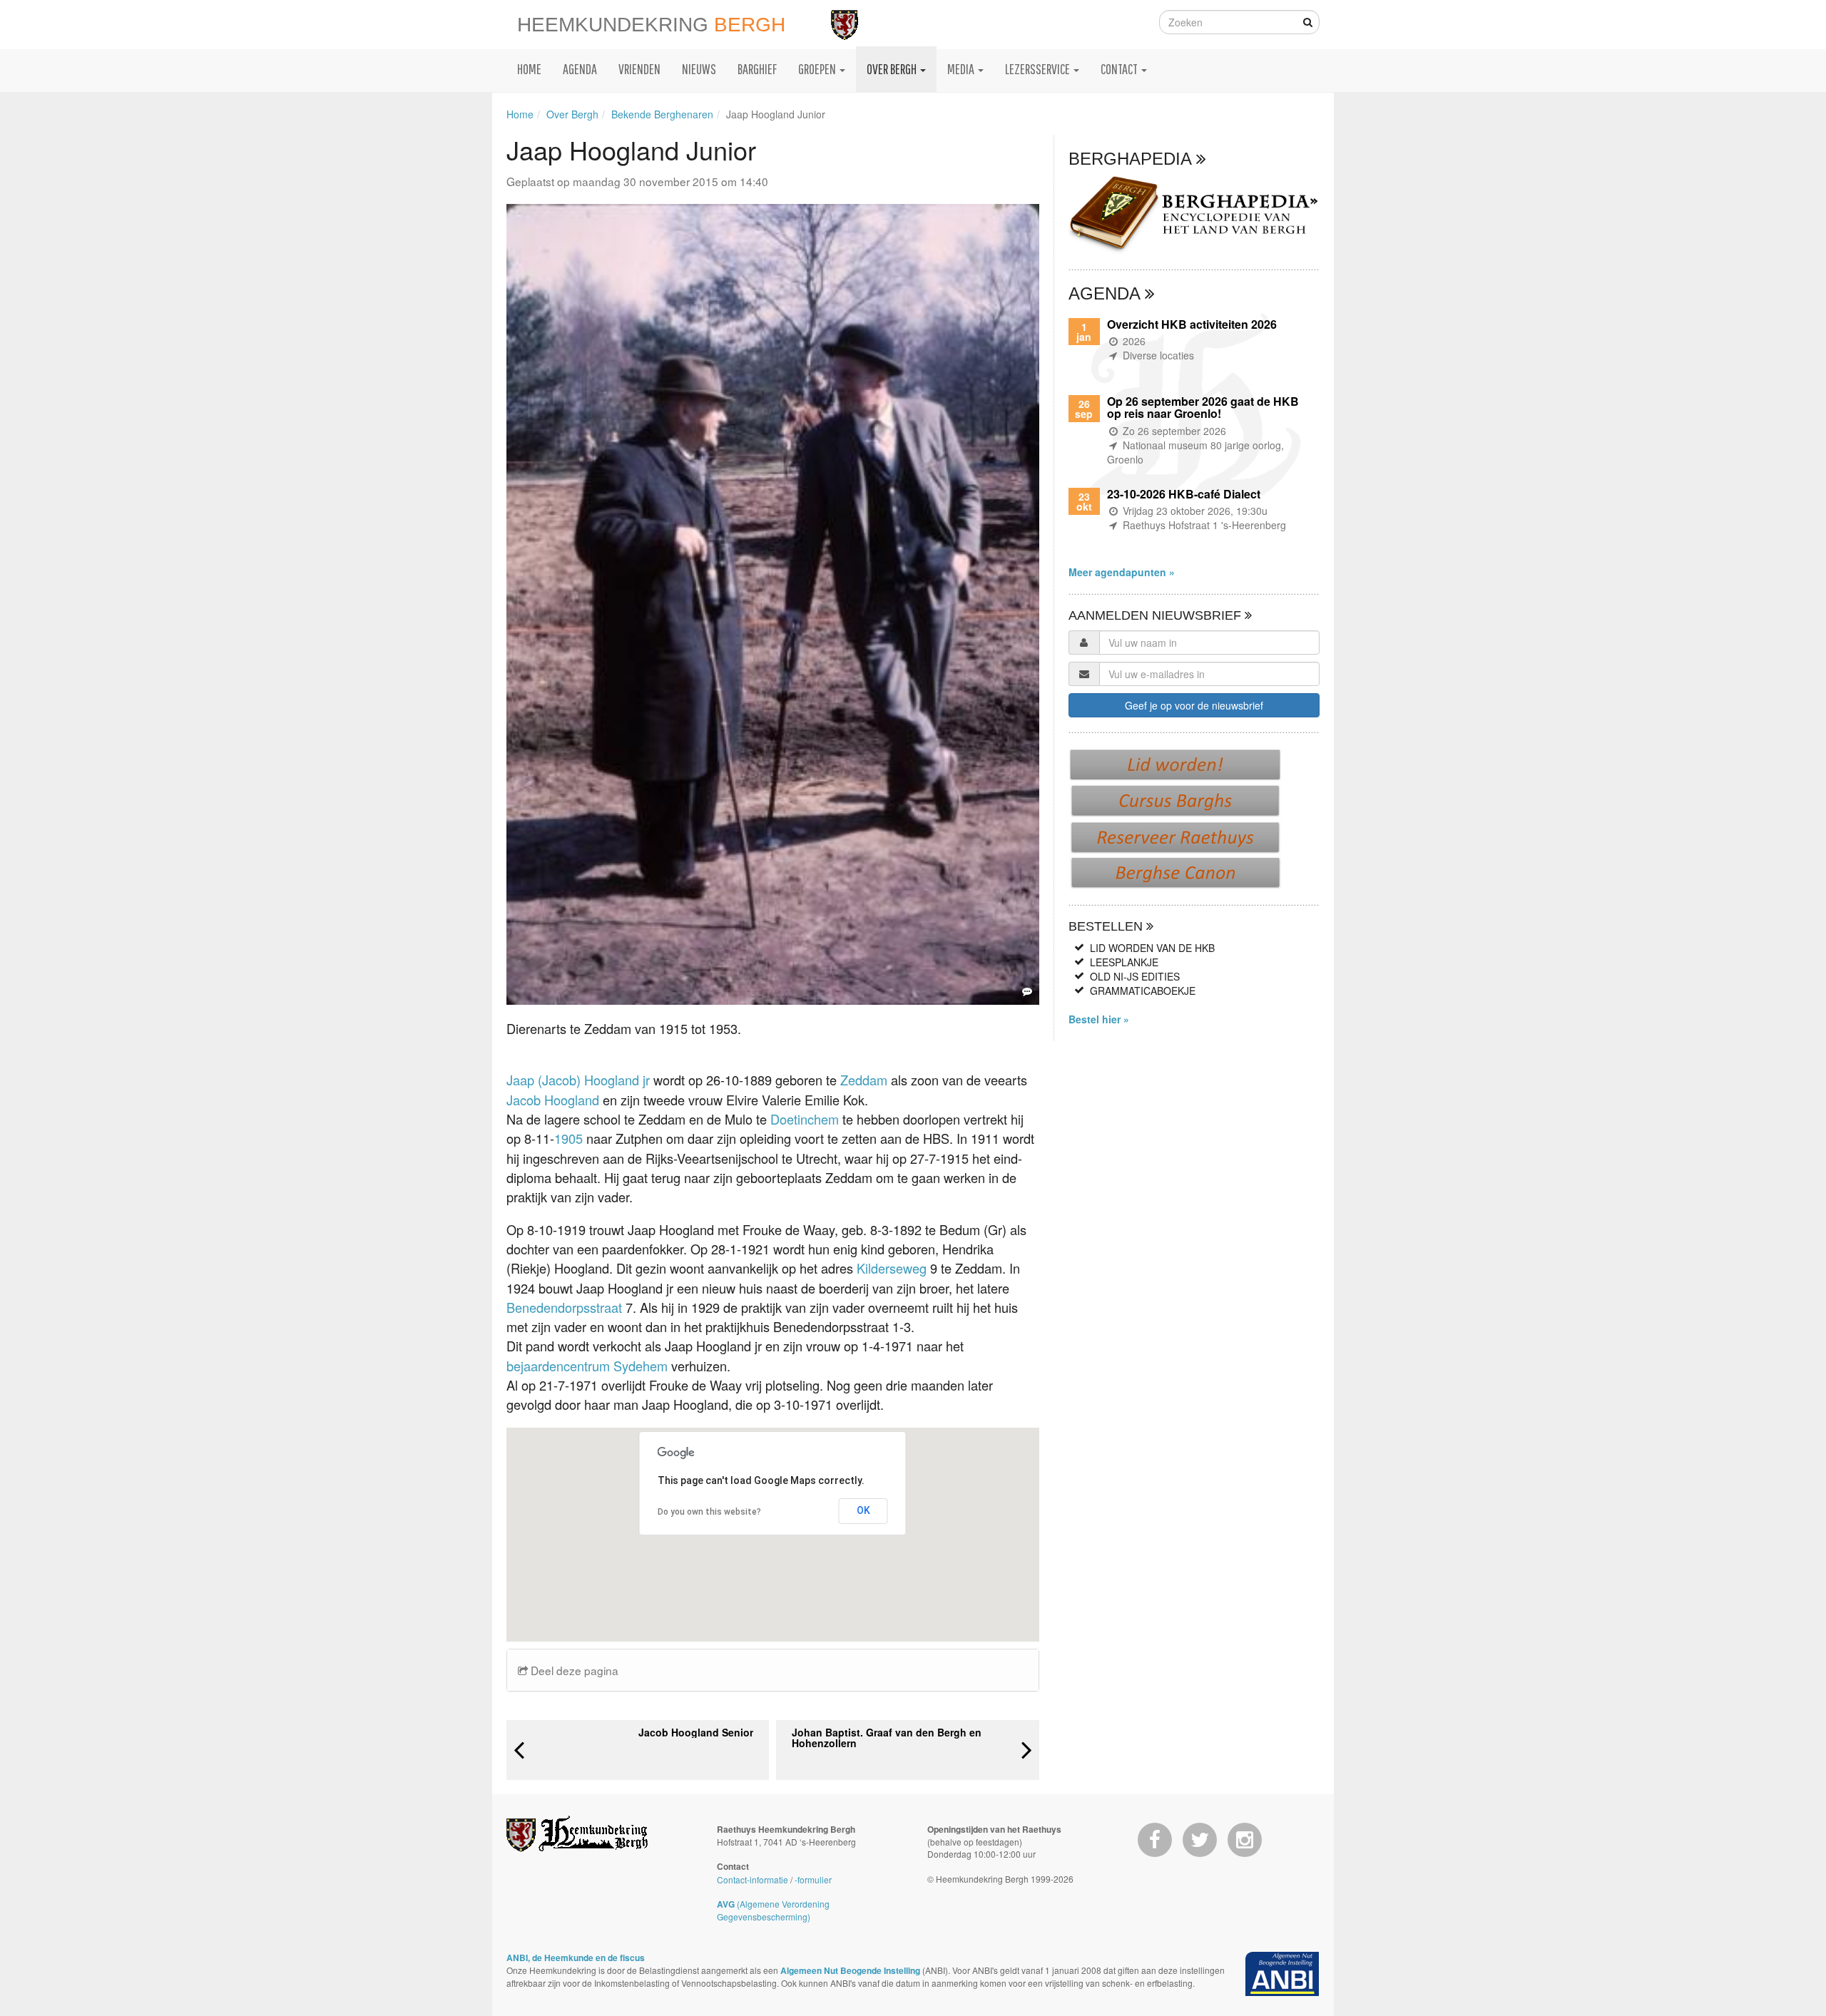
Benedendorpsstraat (566, 1307)
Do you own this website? (709, 1512)
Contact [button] (1120, 69)
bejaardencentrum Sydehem (589, 1366)
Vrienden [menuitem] (639, 69)
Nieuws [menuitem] (699, 69)
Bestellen (1107, 926)
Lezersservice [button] (1039, 69)
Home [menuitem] (529, 69)
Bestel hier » (1099, 1019)
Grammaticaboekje (1143, 991)
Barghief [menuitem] (757, 69)
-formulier (813, 1879)
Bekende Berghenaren (662, 114)
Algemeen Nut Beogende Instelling (850, 1970)
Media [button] (962, 69)
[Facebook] (1155, 1840)
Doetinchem (805, 1119)
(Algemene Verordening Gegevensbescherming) (773, 1910)
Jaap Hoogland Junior (776, 114)
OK (863, 1510)
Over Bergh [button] (893, 69)
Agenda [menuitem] (580, 69)
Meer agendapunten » (1122, 572)
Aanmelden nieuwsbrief (1157, 615)
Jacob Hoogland (553, 1100)
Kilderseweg (892, 1268)
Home (520, 114)
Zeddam (864, 1080)
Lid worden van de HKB (1152, 948)
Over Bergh (572, 114)
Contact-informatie (753, 1879)
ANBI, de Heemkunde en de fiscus (576, 1958)
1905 (568, 1138)
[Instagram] (1245, 1840)
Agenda (1107, 293)
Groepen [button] (818, 69)
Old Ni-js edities (1135, 976)
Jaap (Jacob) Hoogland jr (578, 1080)
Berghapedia (1132, 159)
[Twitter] (1200, 1840)
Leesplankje (1124, 962)
